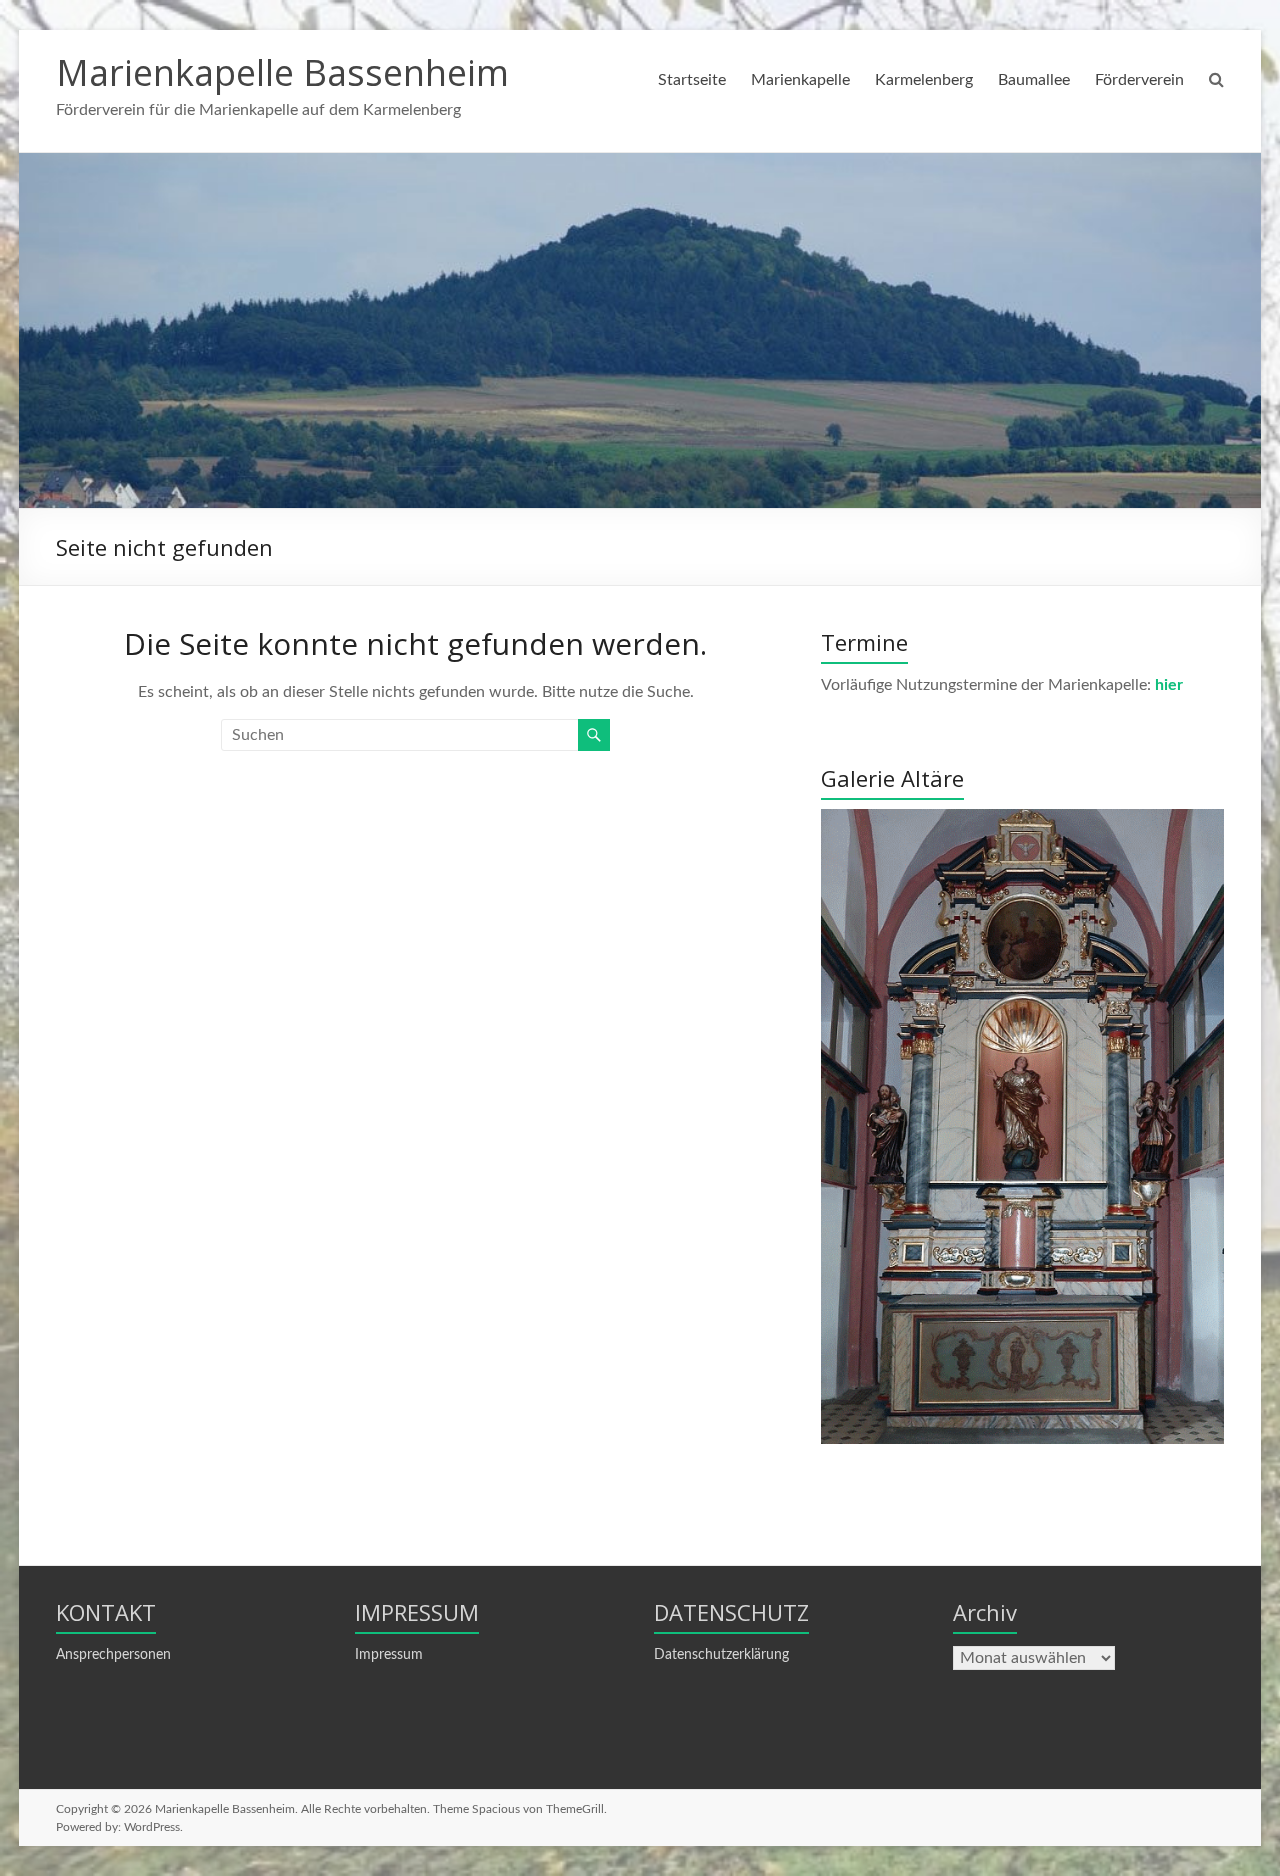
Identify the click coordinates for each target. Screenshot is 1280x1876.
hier (1169, 685)
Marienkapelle (800, 80)
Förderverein (1139, 80)
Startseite (692, 80)
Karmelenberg (924, 80)
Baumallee (1034, 80)
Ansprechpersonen (113, 1655)
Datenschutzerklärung (721, 1655)
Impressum (389, 1655)
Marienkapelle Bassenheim (282, 72)
